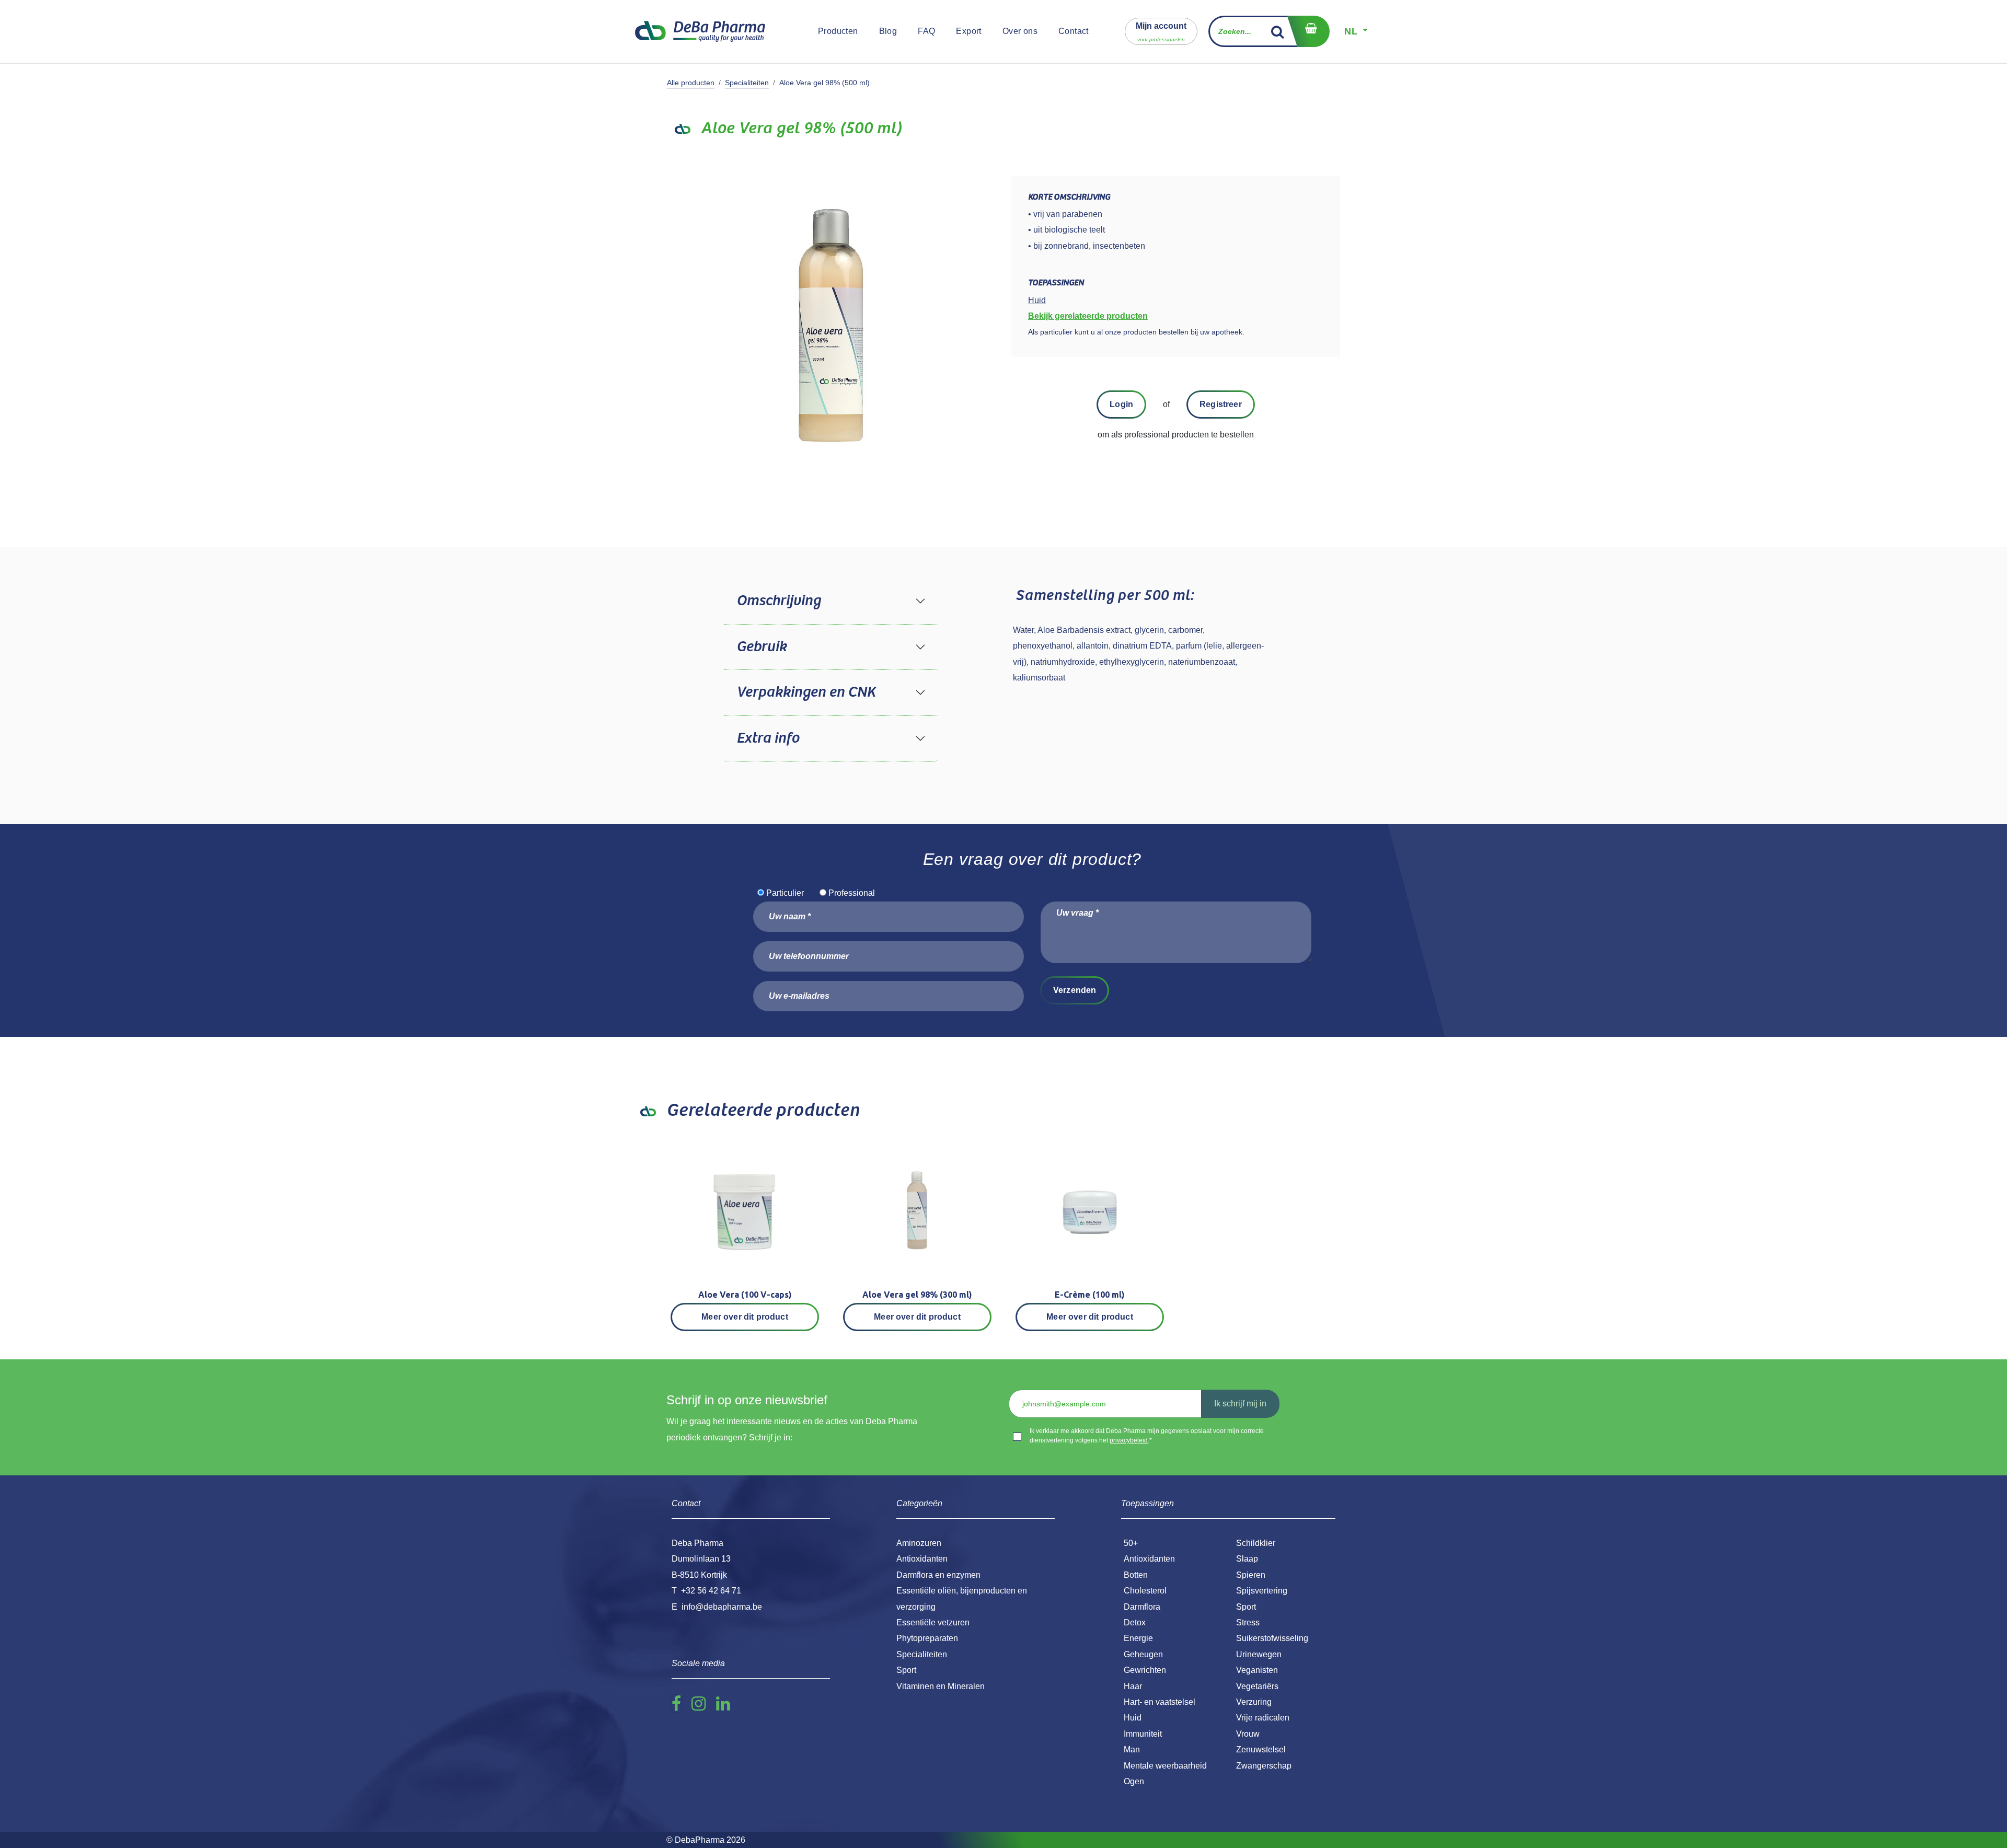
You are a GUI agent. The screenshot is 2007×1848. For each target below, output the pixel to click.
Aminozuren (919, 1543)
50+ (1131, 1543)
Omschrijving (778, 601)
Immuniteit (1143, 1734)
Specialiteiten (747, 83)
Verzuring (1254, 1702)
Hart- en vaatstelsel (1160, 1702)
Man (1132, 1749)
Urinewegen (1259, 1654)
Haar (1133, 1686)
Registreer (1221, 404)
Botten (1136, 1575)
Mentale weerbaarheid (1165, 1766)
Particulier (785, 893)
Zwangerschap (1264, 1766)
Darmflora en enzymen (938, 1575)
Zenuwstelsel (1261, 1749)
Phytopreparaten (927, 1638)
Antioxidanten (1149, 1559)
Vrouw (1248, 1734)
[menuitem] (838, 31)
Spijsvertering (1262, 1591)
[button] (1161, 31)
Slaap (1247, 1559)
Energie (1138, 1638)
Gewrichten (1145, 1670)
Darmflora (1142, 1607)
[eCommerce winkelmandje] (1308, 31)
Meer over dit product (745, 1317)
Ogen (1134, 1781)
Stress (1248, 1622)
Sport (1246, 1607)
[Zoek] (1278, 31)
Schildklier (1256, 1543)
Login (1121, 404)
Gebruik (762, 647)
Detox (1135, 1622)
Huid (1133, 1718)
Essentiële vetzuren (933, 1622)
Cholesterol (1145, 1591)
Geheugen (1143, 1654)
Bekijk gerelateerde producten (1088, 316)
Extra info (768, 738)
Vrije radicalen (1263, 1718)
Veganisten (1257, 1670)
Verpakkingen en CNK (806, 692)
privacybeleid (1129, 1440)
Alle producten (691, 83)
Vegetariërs (1257, 1686)
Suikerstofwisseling (1272, 1638)
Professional (852, 893)
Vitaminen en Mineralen (941, 1686)
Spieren (1251, 1575)
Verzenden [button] (1075, 990)
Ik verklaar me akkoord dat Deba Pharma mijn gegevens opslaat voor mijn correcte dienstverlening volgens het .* (1147, 1436)
